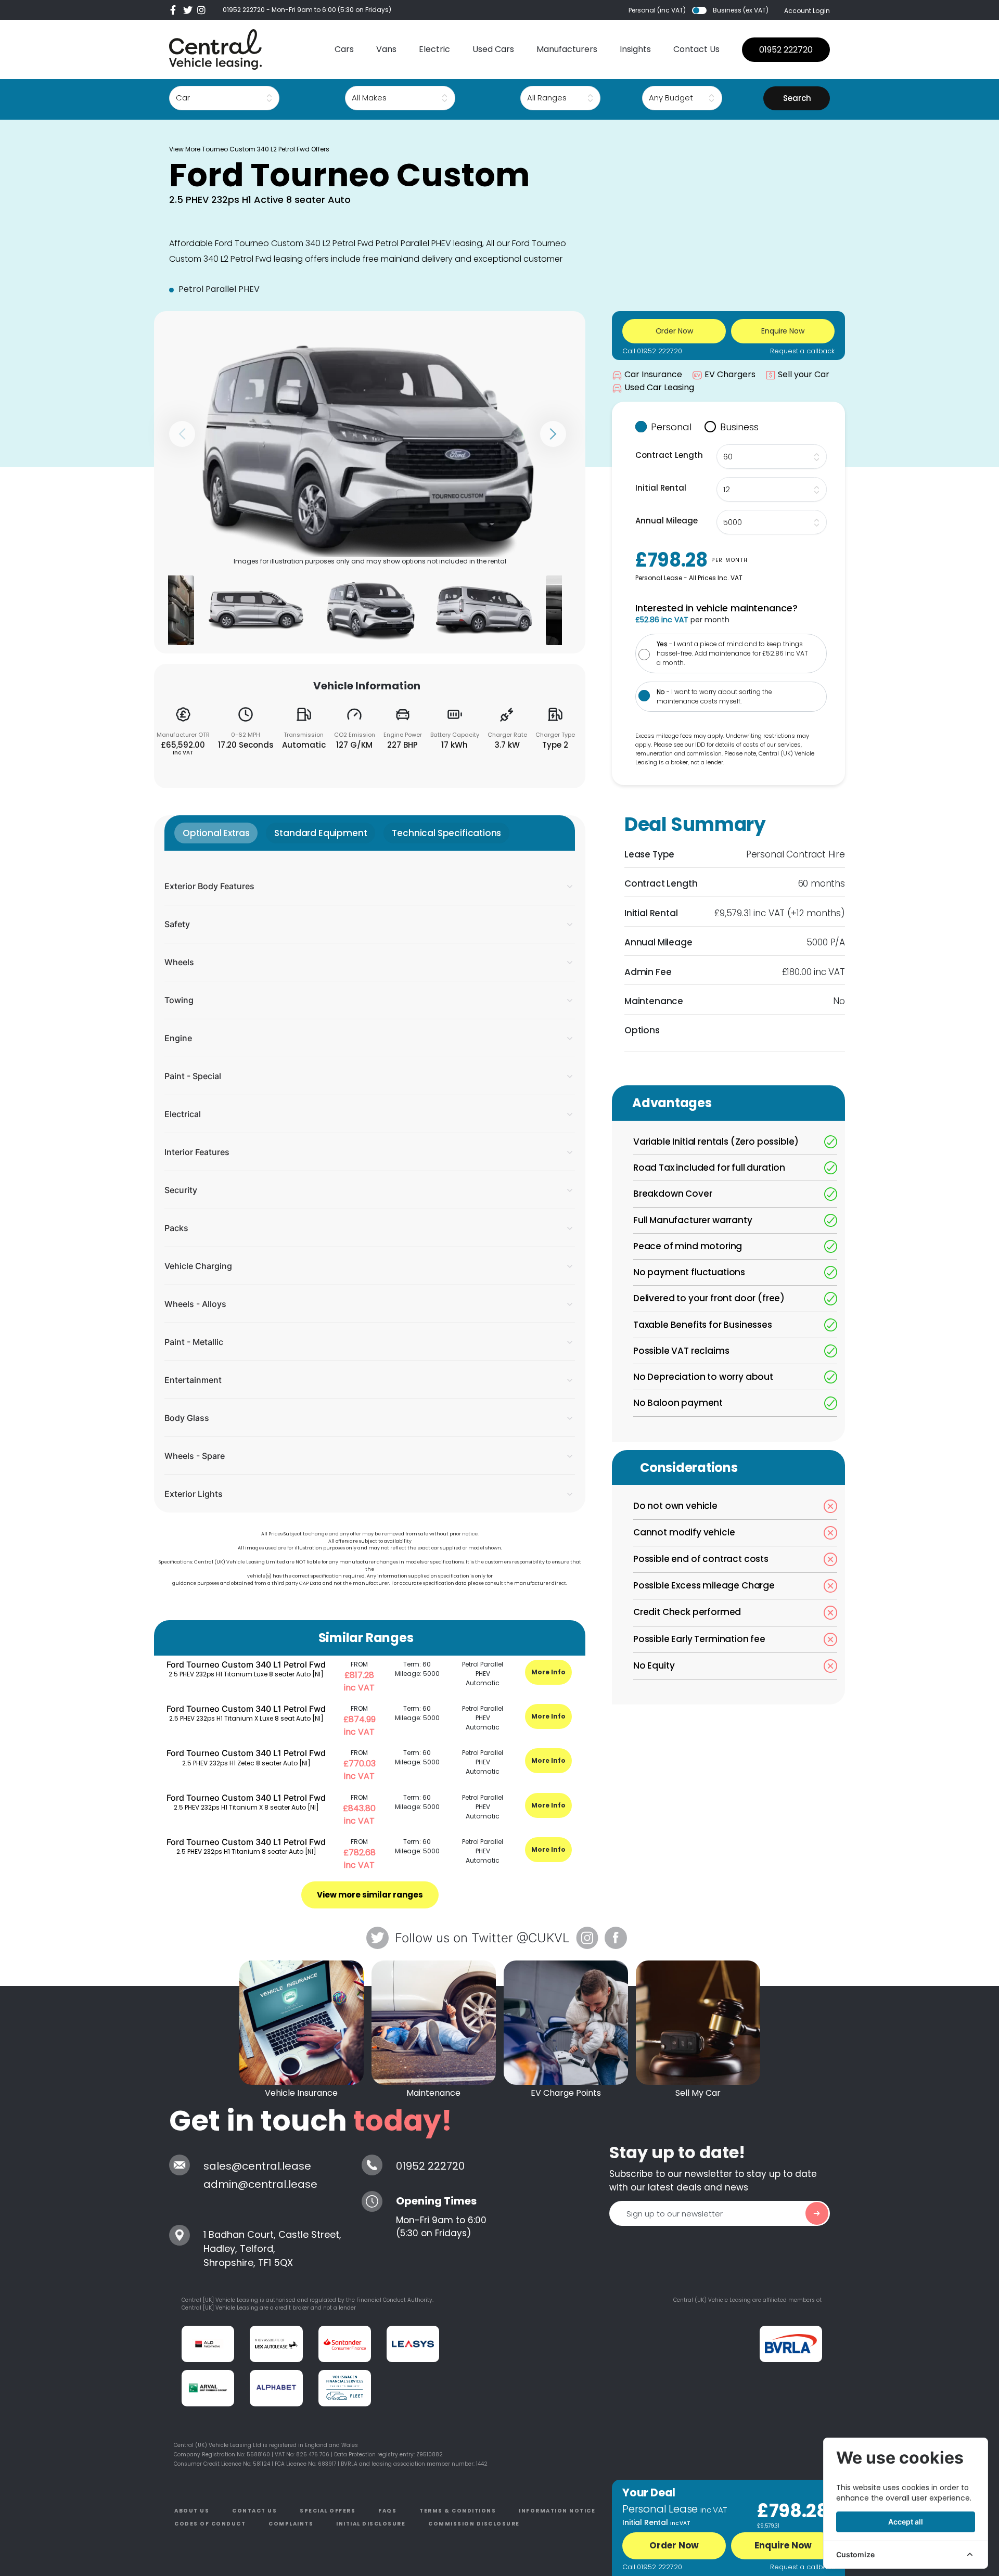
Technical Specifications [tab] (446, 833)
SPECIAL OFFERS (328, 2511)
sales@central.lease (257, 2166)
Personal (671, 427)
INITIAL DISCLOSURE (371, 2524)
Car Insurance (653, 374)
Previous (182, 434)
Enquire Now (783, 2545)
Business (739, 427)
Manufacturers (567, 49)
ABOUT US (192, 2511)
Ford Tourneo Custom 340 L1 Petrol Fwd (246, 1664)
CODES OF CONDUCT (210, 2524)
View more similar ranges (370, 1895)
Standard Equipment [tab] (321, 833)
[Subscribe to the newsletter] (817, 2213)
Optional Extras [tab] (216, 833)
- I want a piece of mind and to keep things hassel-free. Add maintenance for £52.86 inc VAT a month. (732, 653)
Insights (635, 49)
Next (553, 434)
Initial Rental (661, 488)
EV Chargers (730, 374)
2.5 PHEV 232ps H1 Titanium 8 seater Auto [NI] (246, 1851)
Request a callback (802, 351)
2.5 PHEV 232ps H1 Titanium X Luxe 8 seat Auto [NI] (246, 1718)
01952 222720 (244, 10)
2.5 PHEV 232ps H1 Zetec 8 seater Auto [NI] (246, 1763)
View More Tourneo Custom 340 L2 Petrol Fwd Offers (249, 149)
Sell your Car (804, 374)
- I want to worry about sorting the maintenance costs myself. (714, 696)
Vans (386, 49)
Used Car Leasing (659, 387)
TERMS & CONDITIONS (458, 2511)
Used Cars (493, 49)
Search (797, 98)
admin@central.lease (260, 2184)
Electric (434, 49)
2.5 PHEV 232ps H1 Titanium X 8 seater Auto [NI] (246, 1807)
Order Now (674, 2545)
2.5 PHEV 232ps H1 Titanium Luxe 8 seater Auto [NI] (246, 1674)
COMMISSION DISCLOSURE (474, 2524)
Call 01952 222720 (652, 351)
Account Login (807, 11)
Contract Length (669, 455)
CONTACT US (254, 2511)
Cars (344, 49)
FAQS (387, 2511)
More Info (548, 1672)
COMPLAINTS (291, 2524)
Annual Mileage (667, 521)
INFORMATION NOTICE (557, 2511)
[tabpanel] (370, 1182)
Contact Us (696, 49)
